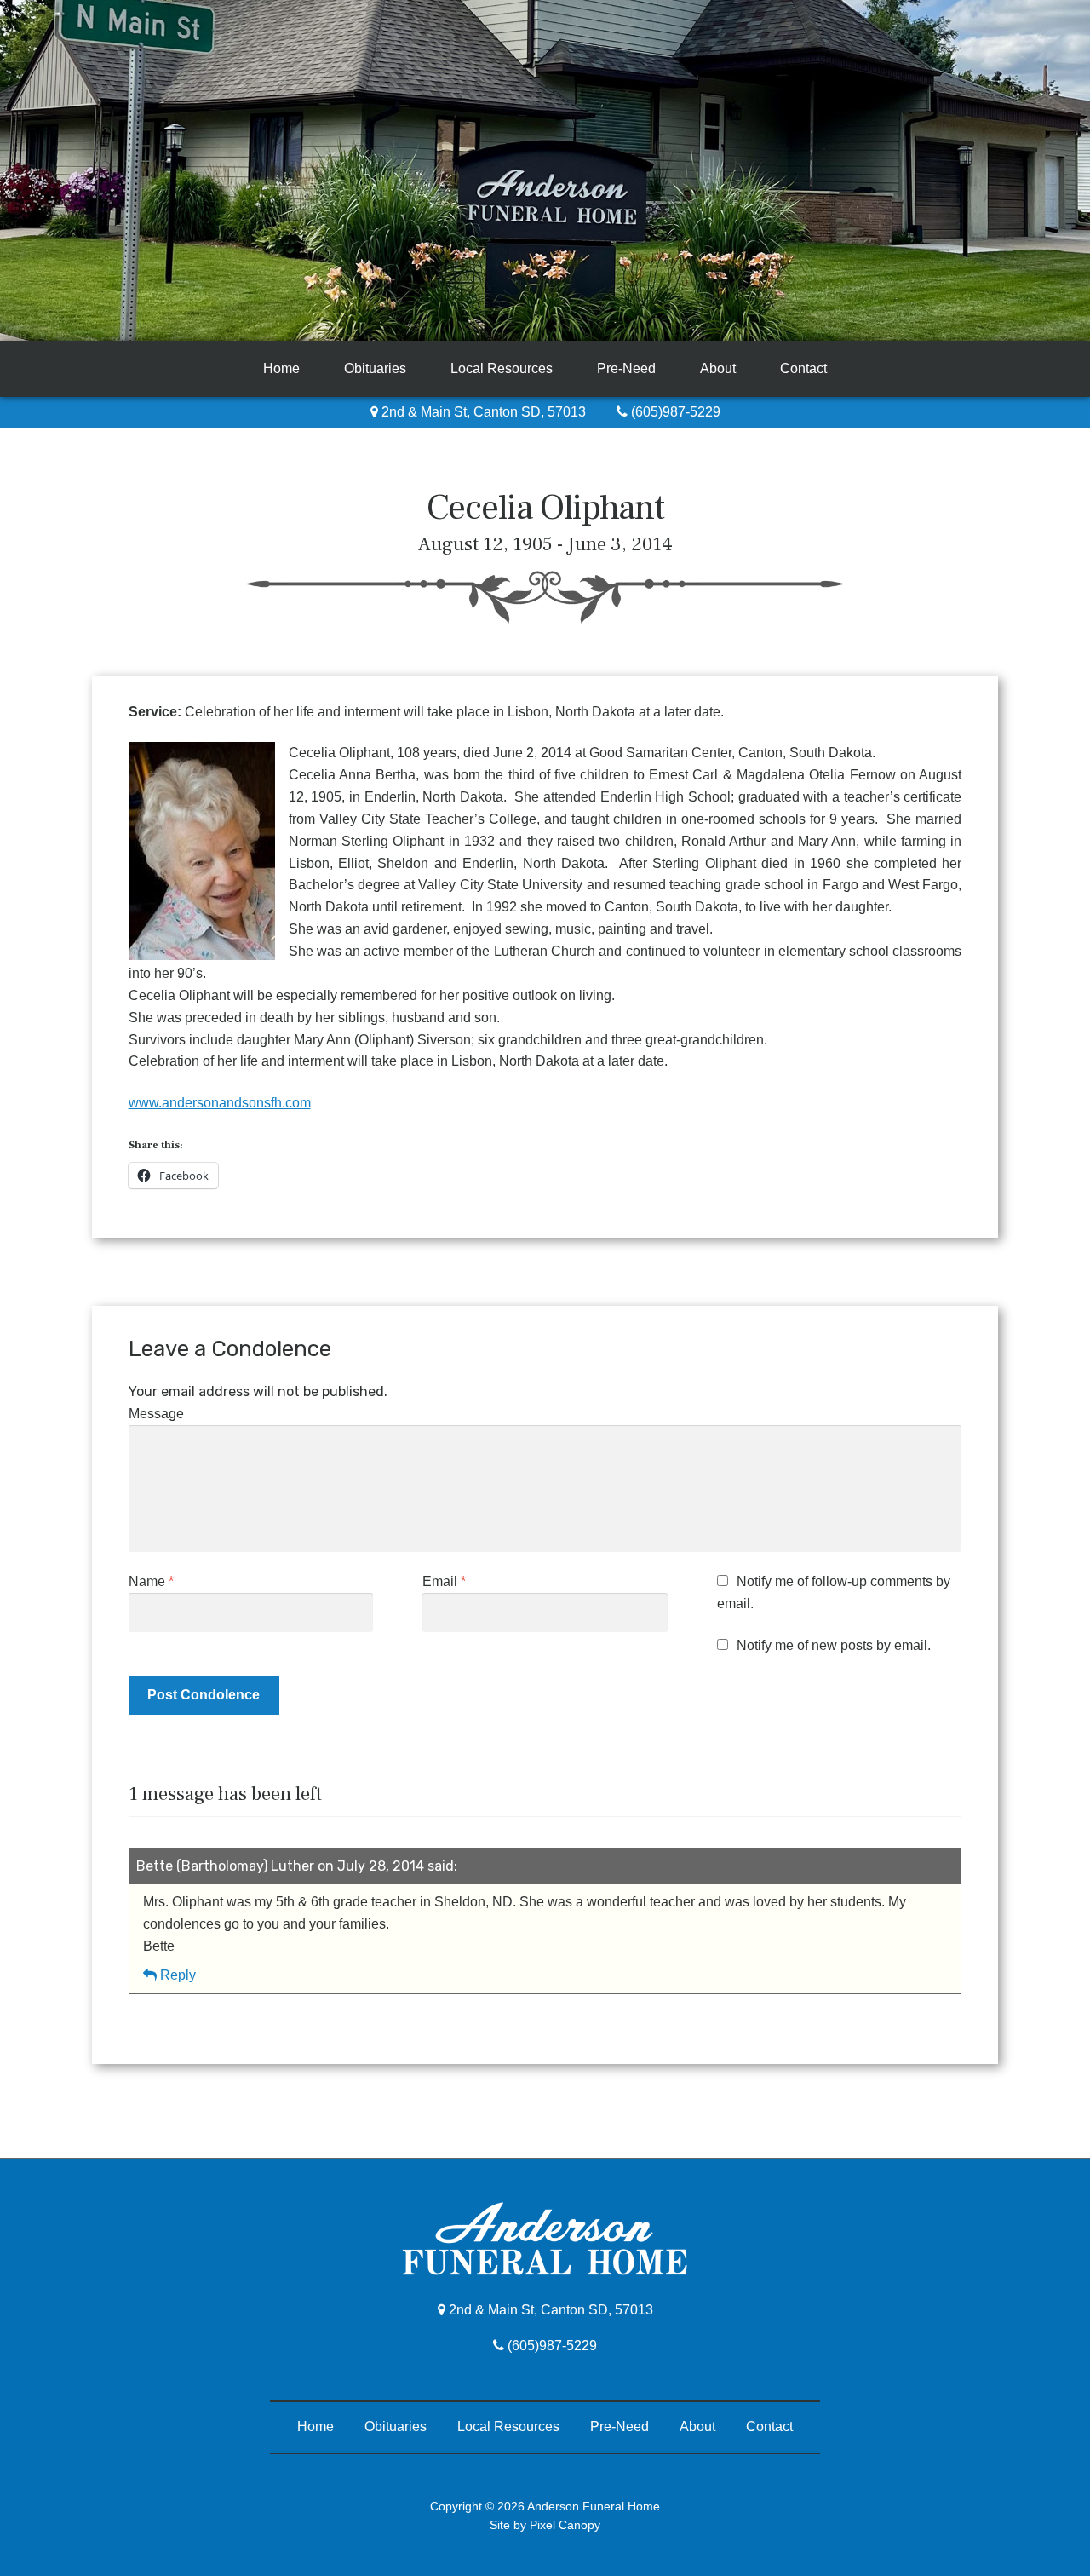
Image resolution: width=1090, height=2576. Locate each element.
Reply (178, 1975)
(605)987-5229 (674, 412)
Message (156, 1414)
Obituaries (375, 368)
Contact (803, 368)
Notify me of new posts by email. (834, 1645)
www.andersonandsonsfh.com (220, 1103)
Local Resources (502, 368)
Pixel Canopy (565, 2525)
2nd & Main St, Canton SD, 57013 (482, 412)
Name (151, 1581)
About (718, 368)
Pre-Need (626, 368)
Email (444, 1581)
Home (281, 368)
